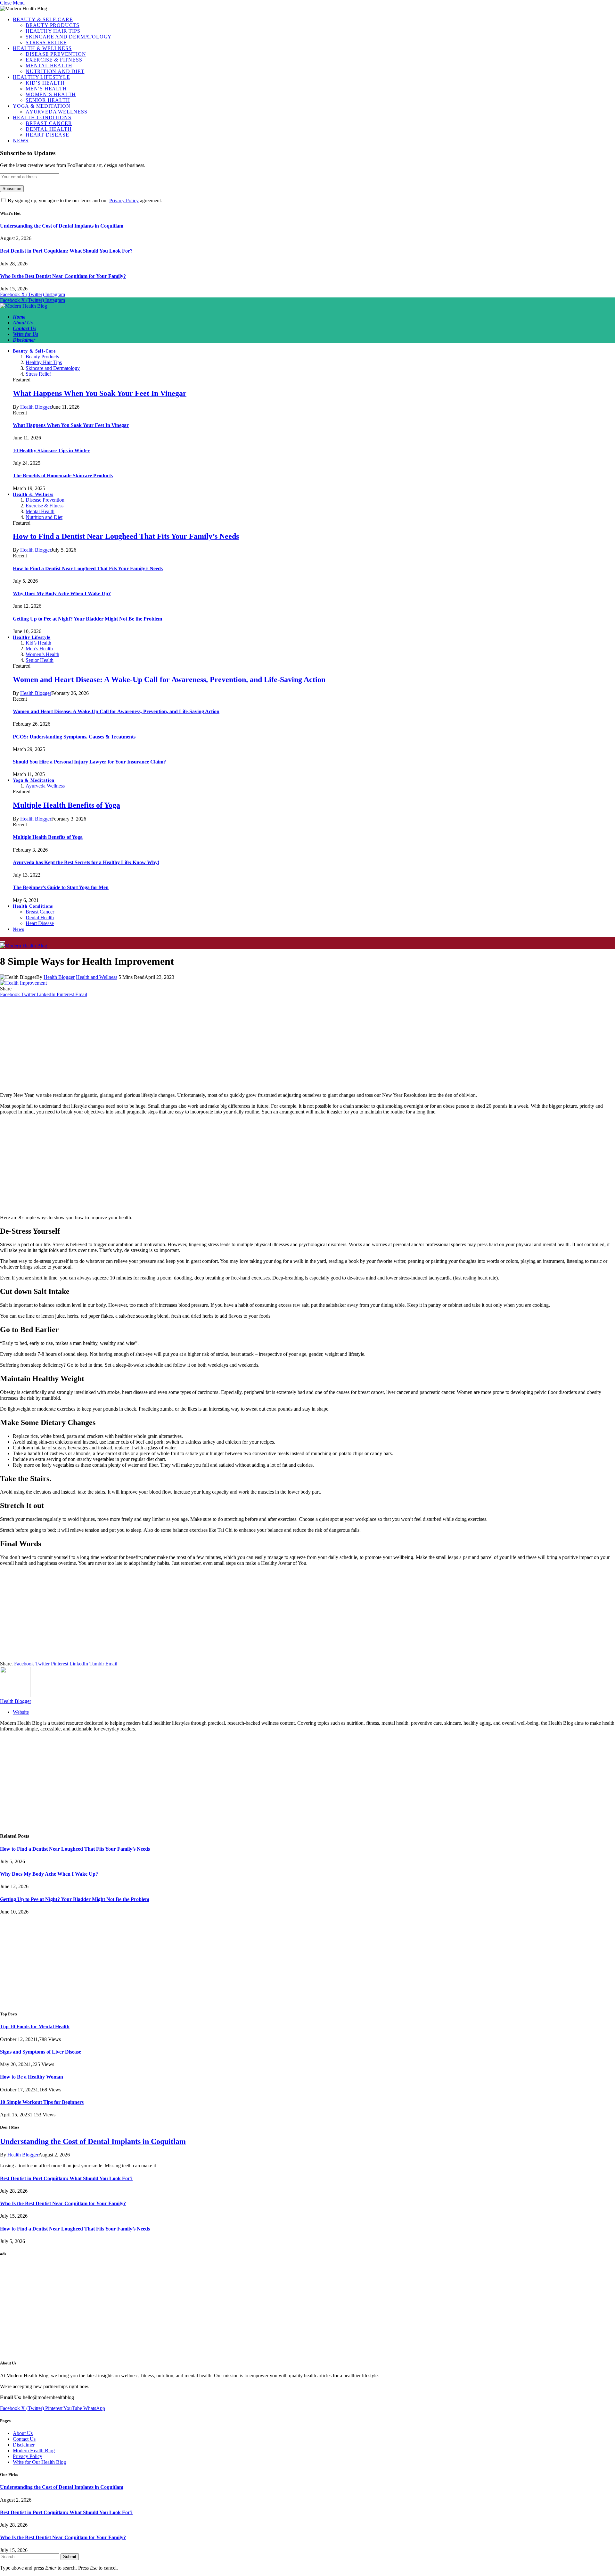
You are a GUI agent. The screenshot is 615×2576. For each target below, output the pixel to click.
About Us (23, 323)
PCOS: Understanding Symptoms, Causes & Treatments (74, 737)
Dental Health (49, 129)
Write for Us (25, 334)
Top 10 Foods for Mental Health (35, 2026)
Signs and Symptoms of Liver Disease (41, 2052)
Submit (70, 2557)
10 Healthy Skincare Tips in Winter (51, 450)
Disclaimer (24, 340)
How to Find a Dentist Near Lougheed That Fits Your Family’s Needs (126, 536)
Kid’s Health (45, 83)
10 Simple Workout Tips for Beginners (42, 2102)
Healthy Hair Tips (53, 31)
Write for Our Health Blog (39, 2462)
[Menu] (3, 942)
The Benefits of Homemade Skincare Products (63, 475)
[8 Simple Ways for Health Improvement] (23, 983)
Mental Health (49, 66)
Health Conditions (42, 117)
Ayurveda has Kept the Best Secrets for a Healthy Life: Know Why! (86, 862)
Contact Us (25, 328)
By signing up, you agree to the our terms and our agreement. (84, 200)
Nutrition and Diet (55, 71)
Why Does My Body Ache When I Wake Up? (62, 593)
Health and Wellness (97, 977)
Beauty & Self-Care (43, 19)
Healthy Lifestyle (41, 77)
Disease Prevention (56, 54)
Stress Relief (46, 42)
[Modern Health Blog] (24, 306)
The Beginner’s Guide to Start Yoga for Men (61, 887)
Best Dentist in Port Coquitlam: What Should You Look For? (66, 251)
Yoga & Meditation (42, 106)
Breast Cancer (49, 123)
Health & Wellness (42, 48)
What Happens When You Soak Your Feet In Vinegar (100, 393)
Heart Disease (47, 135)
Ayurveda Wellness (57, 112)
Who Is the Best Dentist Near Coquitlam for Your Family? (63, 276)
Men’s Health (46, 89)
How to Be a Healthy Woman (32, 2077)
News (21, 141)
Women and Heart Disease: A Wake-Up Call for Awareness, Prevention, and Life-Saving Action (169, 679)
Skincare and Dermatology (69, 37)
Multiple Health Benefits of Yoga (66, 805)
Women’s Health (51, 94)
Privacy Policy (124, 200)
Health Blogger (36, 407)
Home (19, 317)
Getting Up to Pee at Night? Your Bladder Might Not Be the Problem (87, 619)
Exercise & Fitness (54, 60)
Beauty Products (53, 25)
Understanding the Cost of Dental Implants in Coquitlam (62, 226)
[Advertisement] (307, 1042)
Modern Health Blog (34, 2451)
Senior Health (48, 100)
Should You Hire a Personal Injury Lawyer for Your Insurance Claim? (89, 762)
